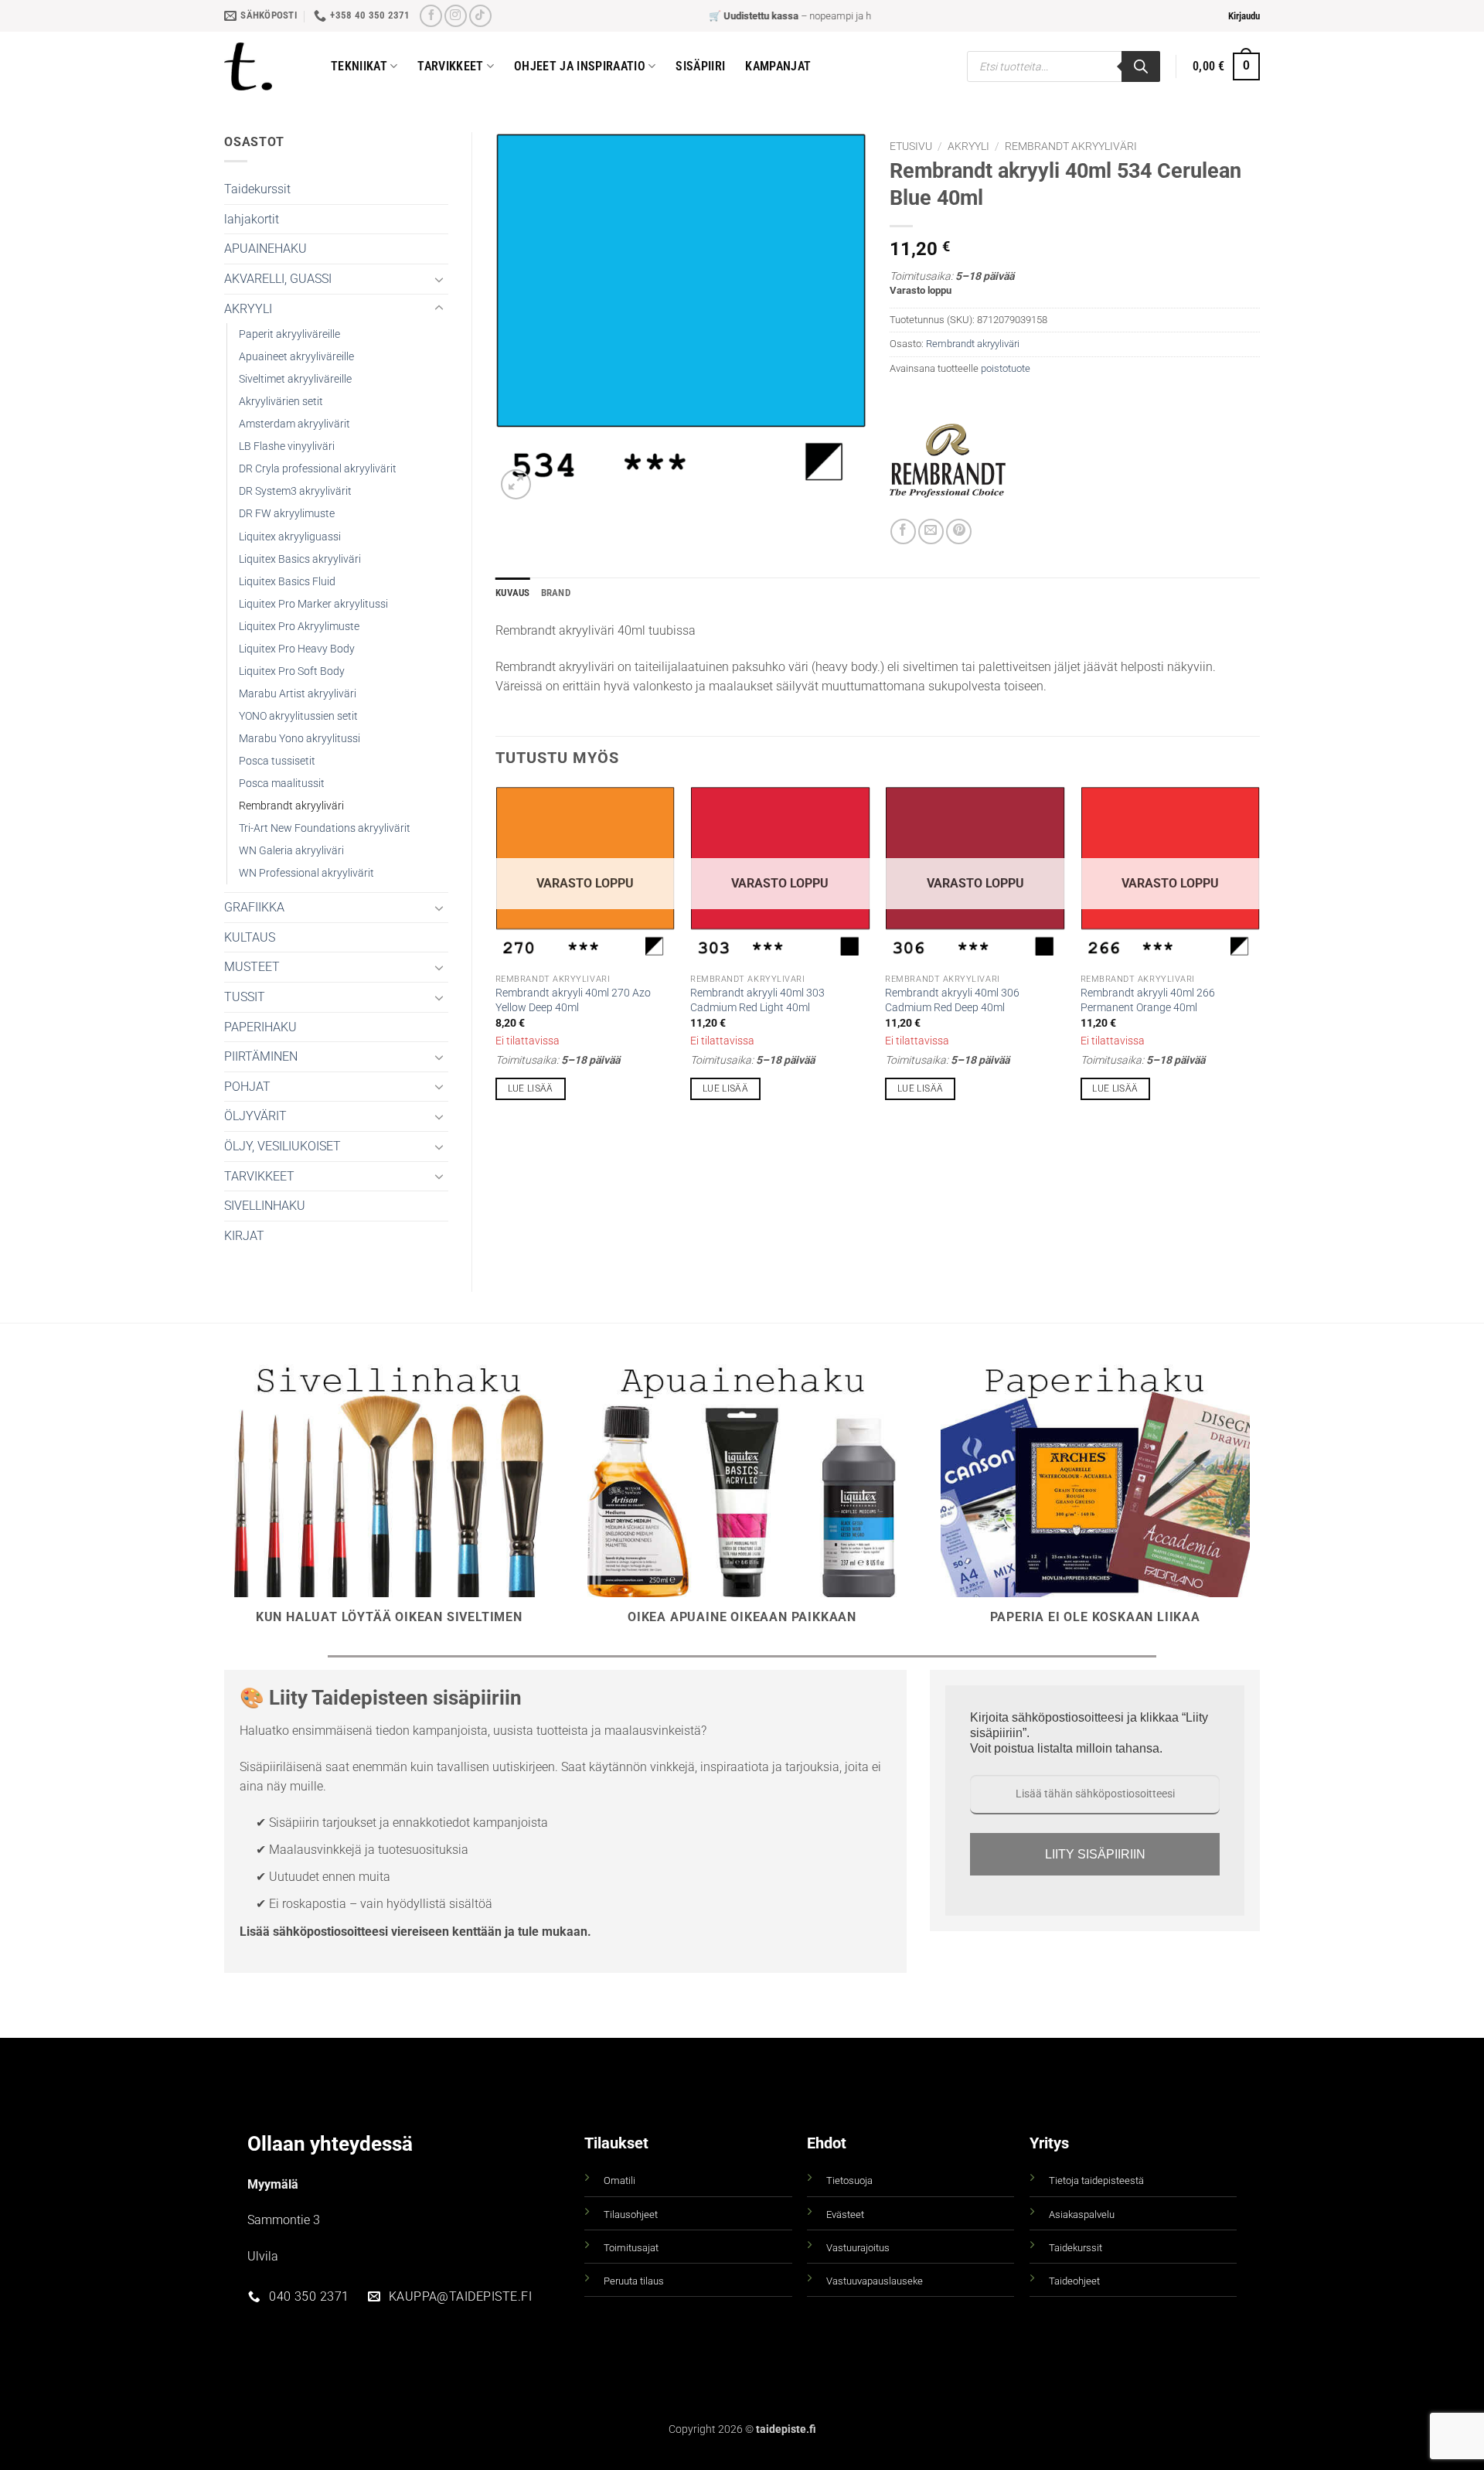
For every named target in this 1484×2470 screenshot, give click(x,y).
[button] (1244, 16)
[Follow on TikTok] (480, 16)
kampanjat (778, 66)
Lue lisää (531, 1089)
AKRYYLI (248, 309)
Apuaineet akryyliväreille (296, 357)
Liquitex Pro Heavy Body (297, 649)
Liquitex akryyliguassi (290, 537)
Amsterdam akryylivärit (294, 424)
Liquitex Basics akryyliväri (300, 559)
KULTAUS (250, 937)
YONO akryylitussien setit (298, 716)
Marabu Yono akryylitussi (300, 739)
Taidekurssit (257, 189)
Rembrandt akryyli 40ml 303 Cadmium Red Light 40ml (757, 1000)
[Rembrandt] (948, 461)
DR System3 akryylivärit (295, 491)
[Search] (1141, 66)
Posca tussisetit (277, 761)
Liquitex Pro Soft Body (292, 671)
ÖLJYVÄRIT (255, 1116)
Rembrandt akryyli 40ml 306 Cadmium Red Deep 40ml (952, 1000)
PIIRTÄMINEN (261, 1056)
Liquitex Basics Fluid (287, 582)
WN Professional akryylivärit (306, 873)
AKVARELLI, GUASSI (278, 279)
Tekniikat (359, 66)
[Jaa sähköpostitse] (931, 531)
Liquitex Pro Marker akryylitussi (313, 604)
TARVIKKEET (259, 1176)
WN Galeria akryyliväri (291, 851)
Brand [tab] (556, 593)
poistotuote (1006, 368)
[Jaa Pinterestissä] (959, 531)
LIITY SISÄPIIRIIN (1095, 1854)
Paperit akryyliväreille (289, 334)
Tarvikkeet (450, 66)
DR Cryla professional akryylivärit (318, 469)
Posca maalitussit (282, 784)
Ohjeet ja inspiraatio (580, 66)
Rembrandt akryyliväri (291, 806)
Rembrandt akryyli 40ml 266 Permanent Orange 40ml (1148, 1000)
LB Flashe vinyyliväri (287, 446)
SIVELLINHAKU (265, 1206)
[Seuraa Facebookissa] (431, 16)
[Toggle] (439, 279)
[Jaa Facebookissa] (903, 531)
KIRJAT (244, 1236)
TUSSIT (245, 997)
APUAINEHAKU (265, 249)
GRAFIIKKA (254, 907)
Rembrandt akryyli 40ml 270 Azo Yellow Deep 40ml (573, 1000)
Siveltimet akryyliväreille (295, 379)
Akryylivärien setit (281, 402)
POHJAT (247, 1087)
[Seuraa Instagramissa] (456, 16)
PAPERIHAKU (260, 1027)
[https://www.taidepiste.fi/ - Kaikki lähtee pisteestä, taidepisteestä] (266, 66)
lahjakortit (252, 219)
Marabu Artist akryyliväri (298, 694)
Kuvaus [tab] (513, 593)
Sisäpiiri (700, 66)
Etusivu (911, 146)
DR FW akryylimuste (287, 514)
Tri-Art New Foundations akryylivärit (325, 828)
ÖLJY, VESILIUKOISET (283, 1146)
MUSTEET (252, 967)
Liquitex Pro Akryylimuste (299, 627)
